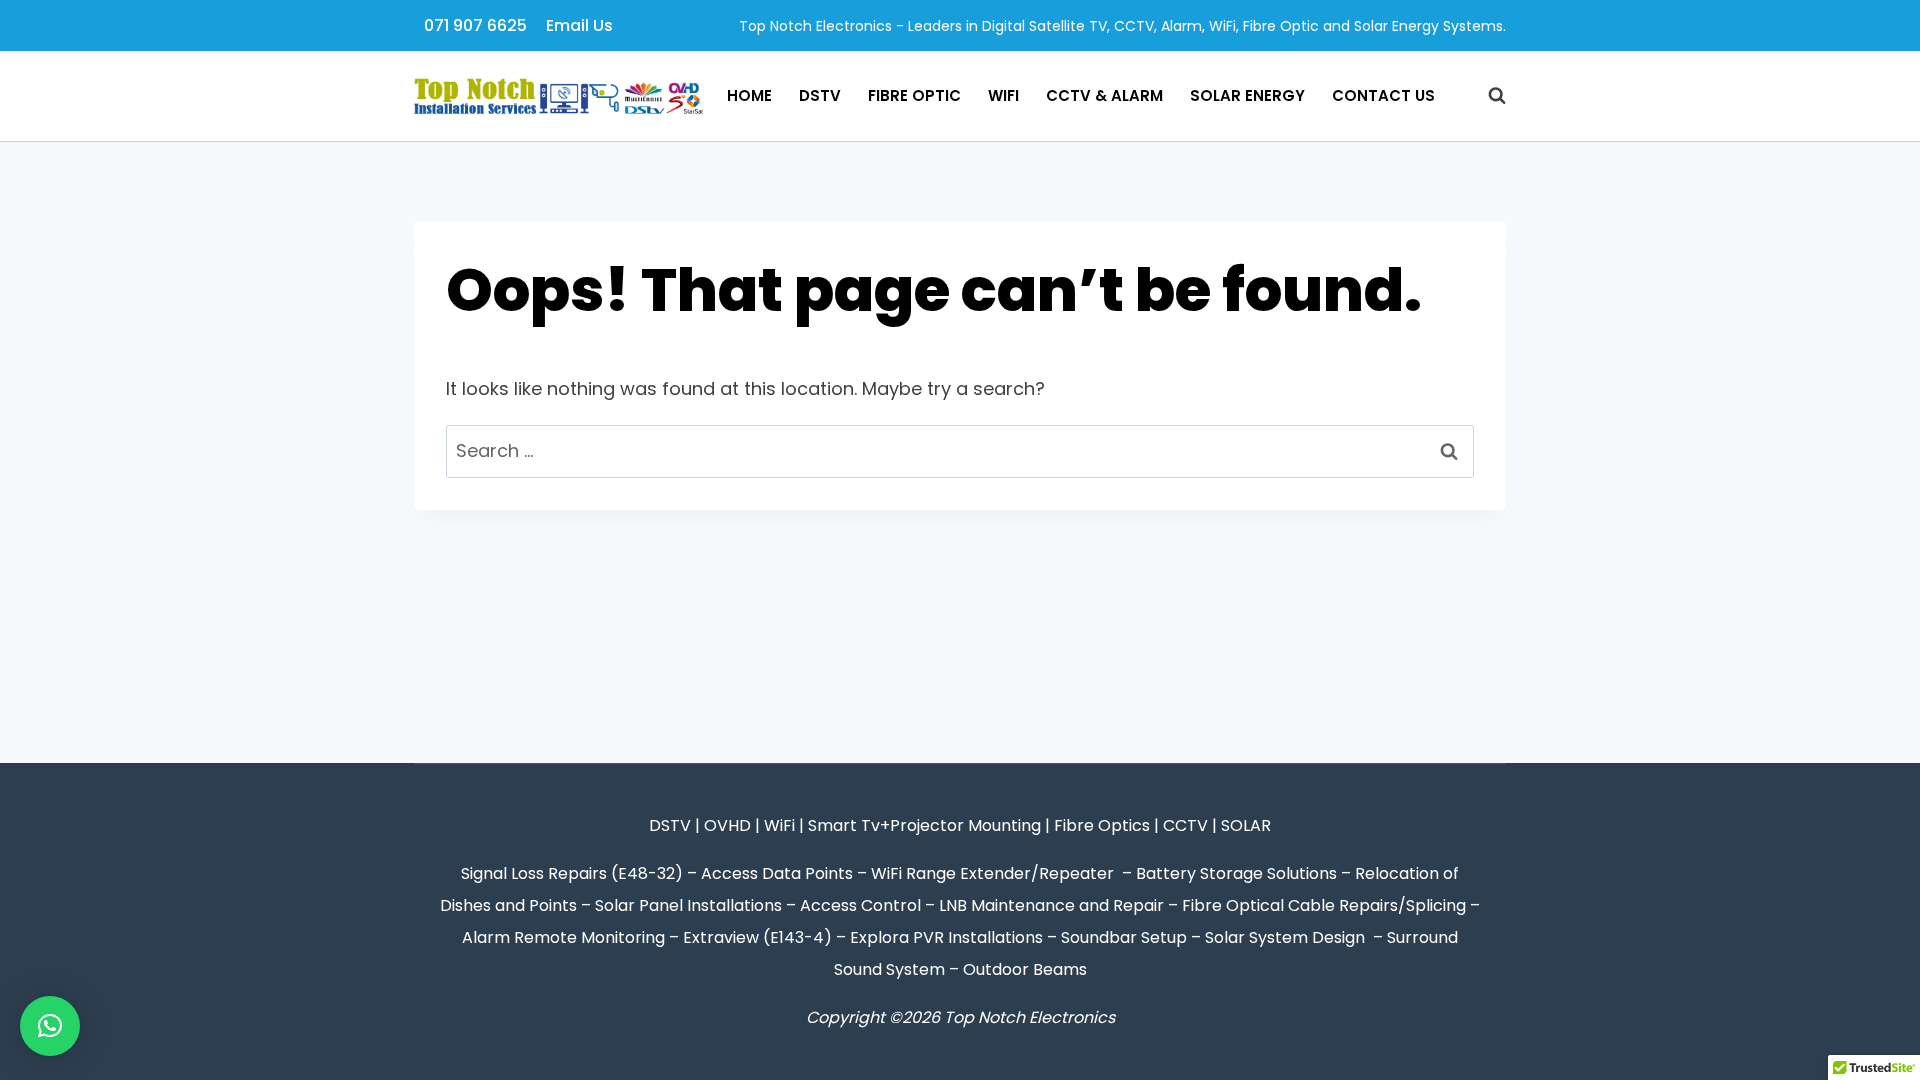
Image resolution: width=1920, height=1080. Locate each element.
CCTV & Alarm (1104, 95)
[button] (50, 1026)
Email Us (579, 25)
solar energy (1247, 95)
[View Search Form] (1487, 96)
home (749, 95)
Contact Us (1383, 95)
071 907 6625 (475, 25)
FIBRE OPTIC (914, 95)
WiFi (1003, 95)
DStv (820, 95)
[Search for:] (960, 450)
